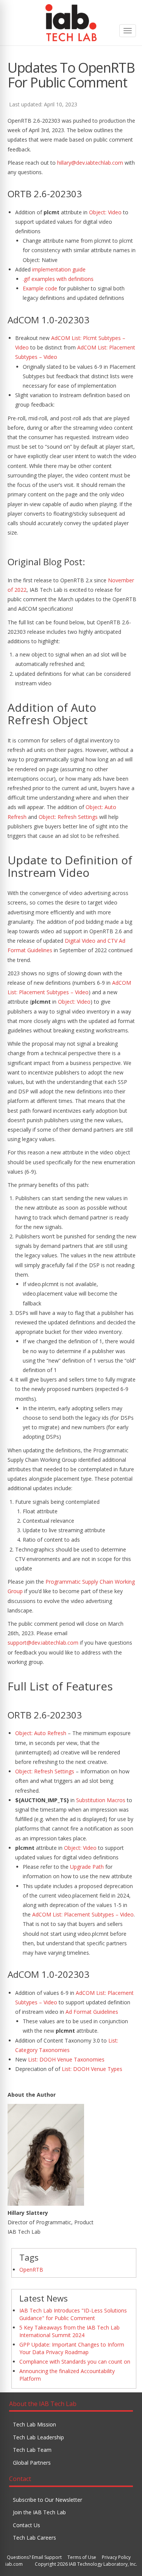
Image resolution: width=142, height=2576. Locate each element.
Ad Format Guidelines (92, 2012)
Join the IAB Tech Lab (39, 2512)
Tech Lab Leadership (38, 2437)
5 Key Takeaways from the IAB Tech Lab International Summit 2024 (69, 2331)
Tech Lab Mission (34, 2424)
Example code (40, 288)
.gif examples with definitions (58, 279)
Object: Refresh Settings (68, 817)
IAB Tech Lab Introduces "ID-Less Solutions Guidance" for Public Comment (73, 2314)
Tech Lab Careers (34, 2538)
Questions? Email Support (34, 2557)
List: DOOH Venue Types (92, 2069)
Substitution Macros (101, 1800)
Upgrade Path (87, 1867)
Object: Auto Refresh (41, 1733)
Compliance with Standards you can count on (75, 2362)
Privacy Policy (116, 2557)
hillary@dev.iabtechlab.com (90, 163)
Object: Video (105, 212)
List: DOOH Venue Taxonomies (66, 2059)
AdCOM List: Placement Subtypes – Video (83, 1914)
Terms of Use (82, 2557)
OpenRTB (31, 2270)
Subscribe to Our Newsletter (48, 2500)
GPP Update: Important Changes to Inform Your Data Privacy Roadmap (72, 2348)
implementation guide (59, 269)
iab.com (14, 2564)
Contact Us (27, 2525)
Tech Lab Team (32, 2450)
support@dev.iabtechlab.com (43, 1643)
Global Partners (32, 2463)
